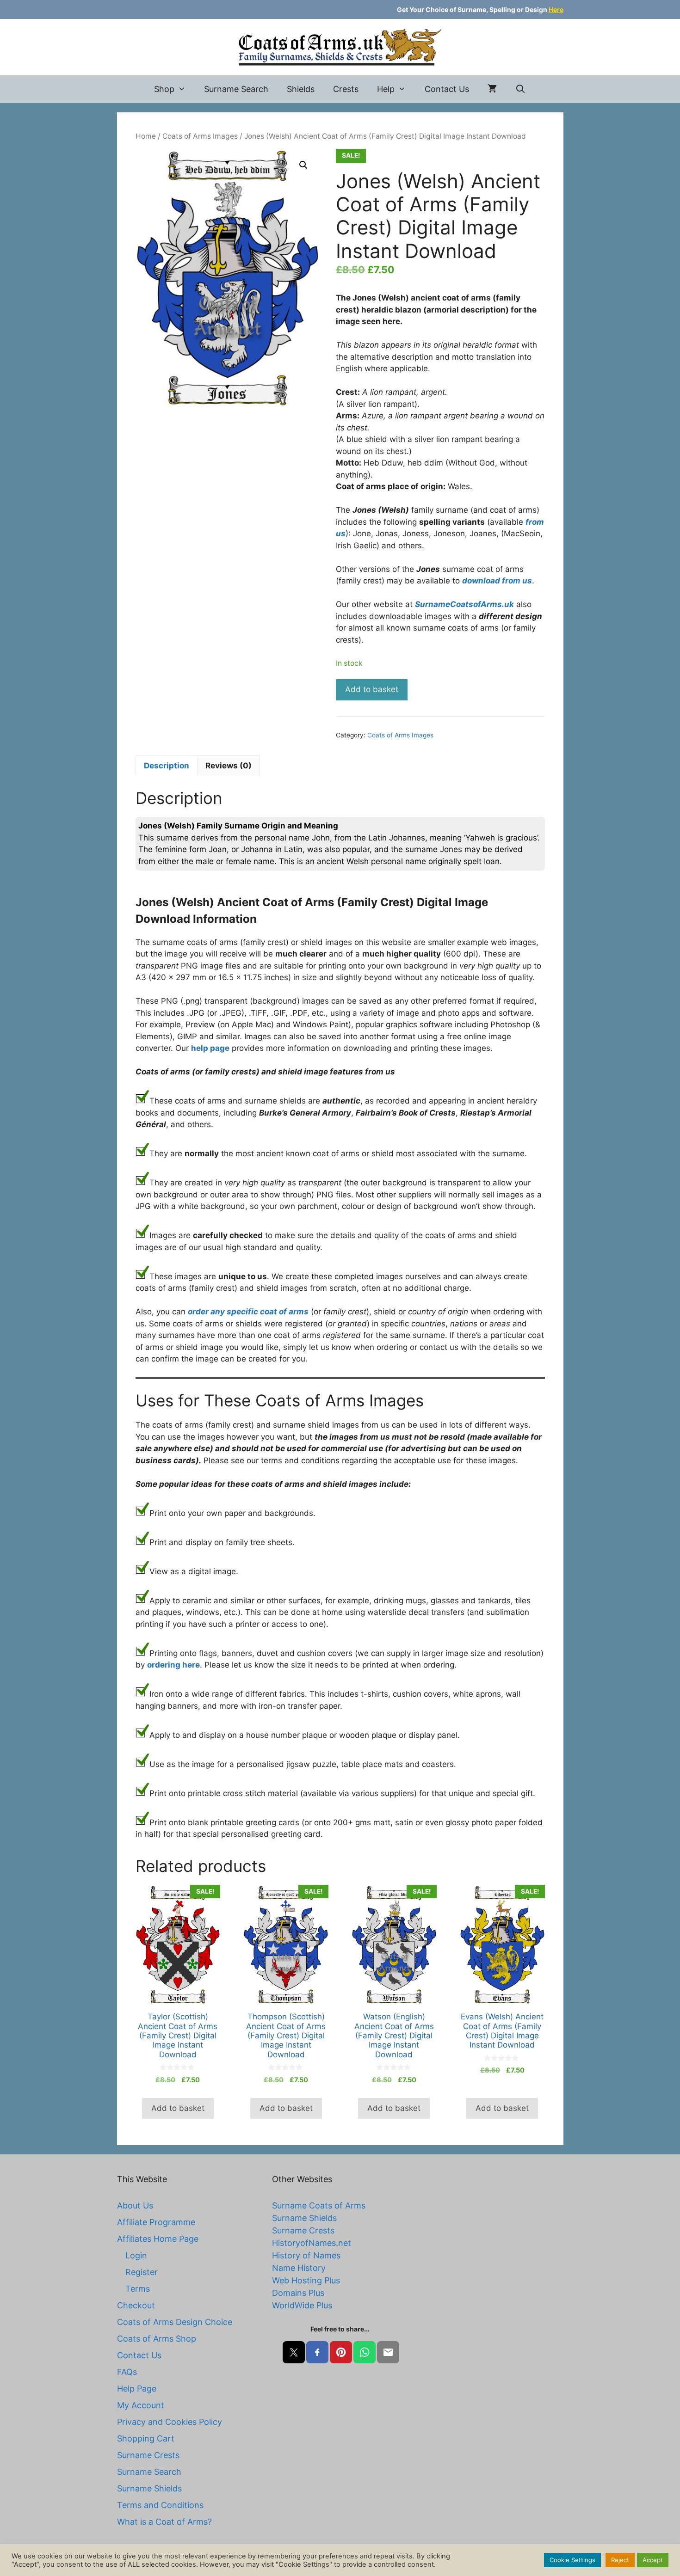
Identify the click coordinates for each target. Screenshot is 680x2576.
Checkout (136, 2305)
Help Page (137, 2389)
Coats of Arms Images (200, 136)
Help (386, 89)
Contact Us (447, 89)
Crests (346, 89)
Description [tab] (167, 766)
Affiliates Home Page (158, 2239)
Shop (164, 89)
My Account (141, 2405)
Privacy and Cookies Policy (170, 2422)
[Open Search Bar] (521, 89)
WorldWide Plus (302, 2305)
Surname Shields (149, 2488)
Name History (299, 2268)
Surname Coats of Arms (319, 2205)
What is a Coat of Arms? (164, 2522)
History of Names (306, 2255)
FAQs (127, 2372)
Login (136, 2255)
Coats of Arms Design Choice (175, 2322)
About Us (135, 2205)
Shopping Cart (146, 2438)
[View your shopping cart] (492, 89)
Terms (138, 2289)
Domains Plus (298, 2293)
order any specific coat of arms (248, 1312)
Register (142, 2272)
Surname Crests (148, 2455)
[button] (303, 165)
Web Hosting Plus (306, 2280)
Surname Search (236, 89)
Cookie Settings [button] (572, 2560)
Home (146, 136)
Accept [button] (653, 2560)
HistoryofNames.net (312, 2243)
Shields (301, 89)
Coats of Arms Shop (157, 2339)
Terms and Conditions (160, 2505)
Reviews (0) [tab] (229, 766)
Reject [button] (620, 2560)
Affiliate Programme (156, 2222)
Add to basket (372, 689)
